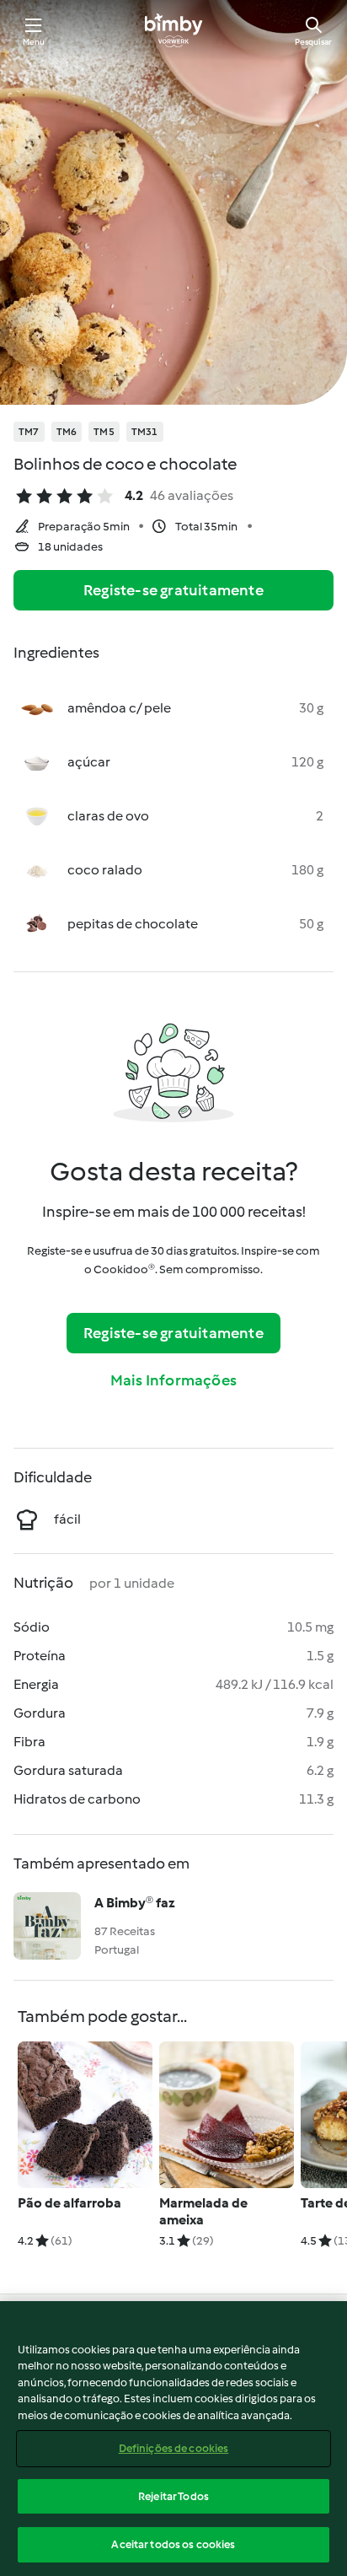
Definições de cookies (174, 2448)
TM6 (67, 432)
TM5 (104, 432)
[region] (173, 2439)
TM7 (29, 432)
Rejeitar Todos (173, 2496)
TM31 (145, 432)
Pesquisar (313, 42)
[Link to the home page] (173, 30)
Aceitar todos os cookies (173, 2544)
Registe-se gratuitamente (173, 590)
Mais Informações (173, 1380)
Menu (34, 42)
